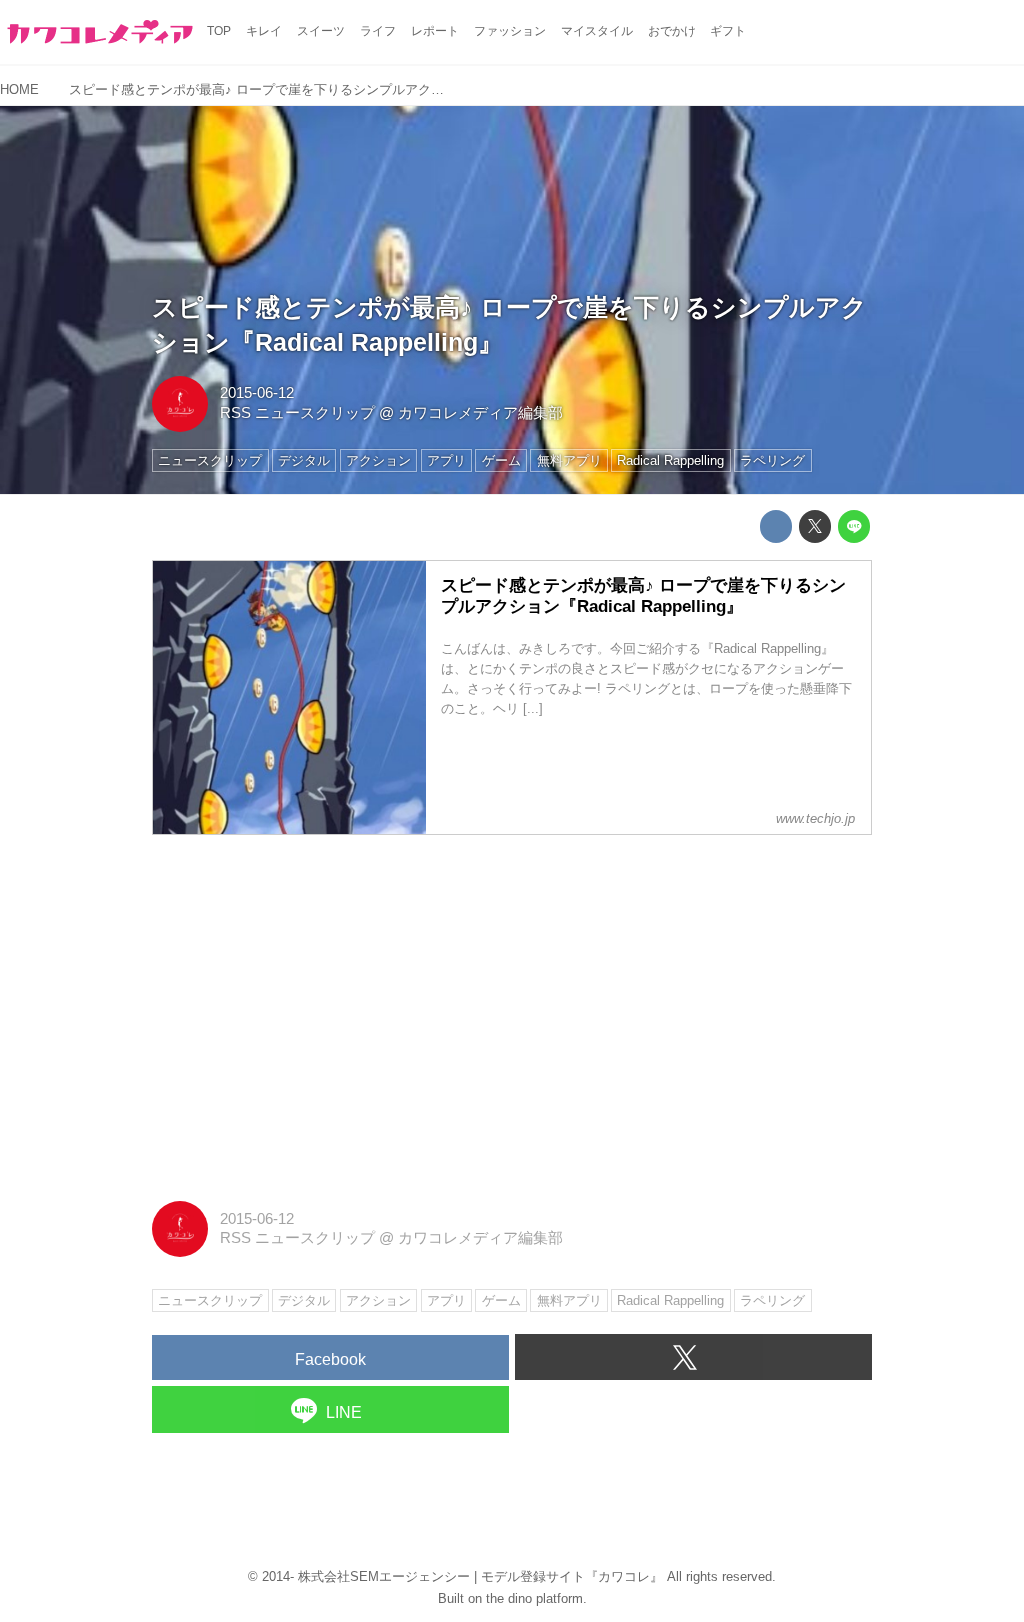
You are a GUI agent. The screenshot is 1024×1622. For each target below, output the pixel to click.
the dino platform (534, 1598)
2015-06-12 (257, 393)
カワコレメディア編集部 (480, 413)
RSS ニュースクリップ (297, 413)
